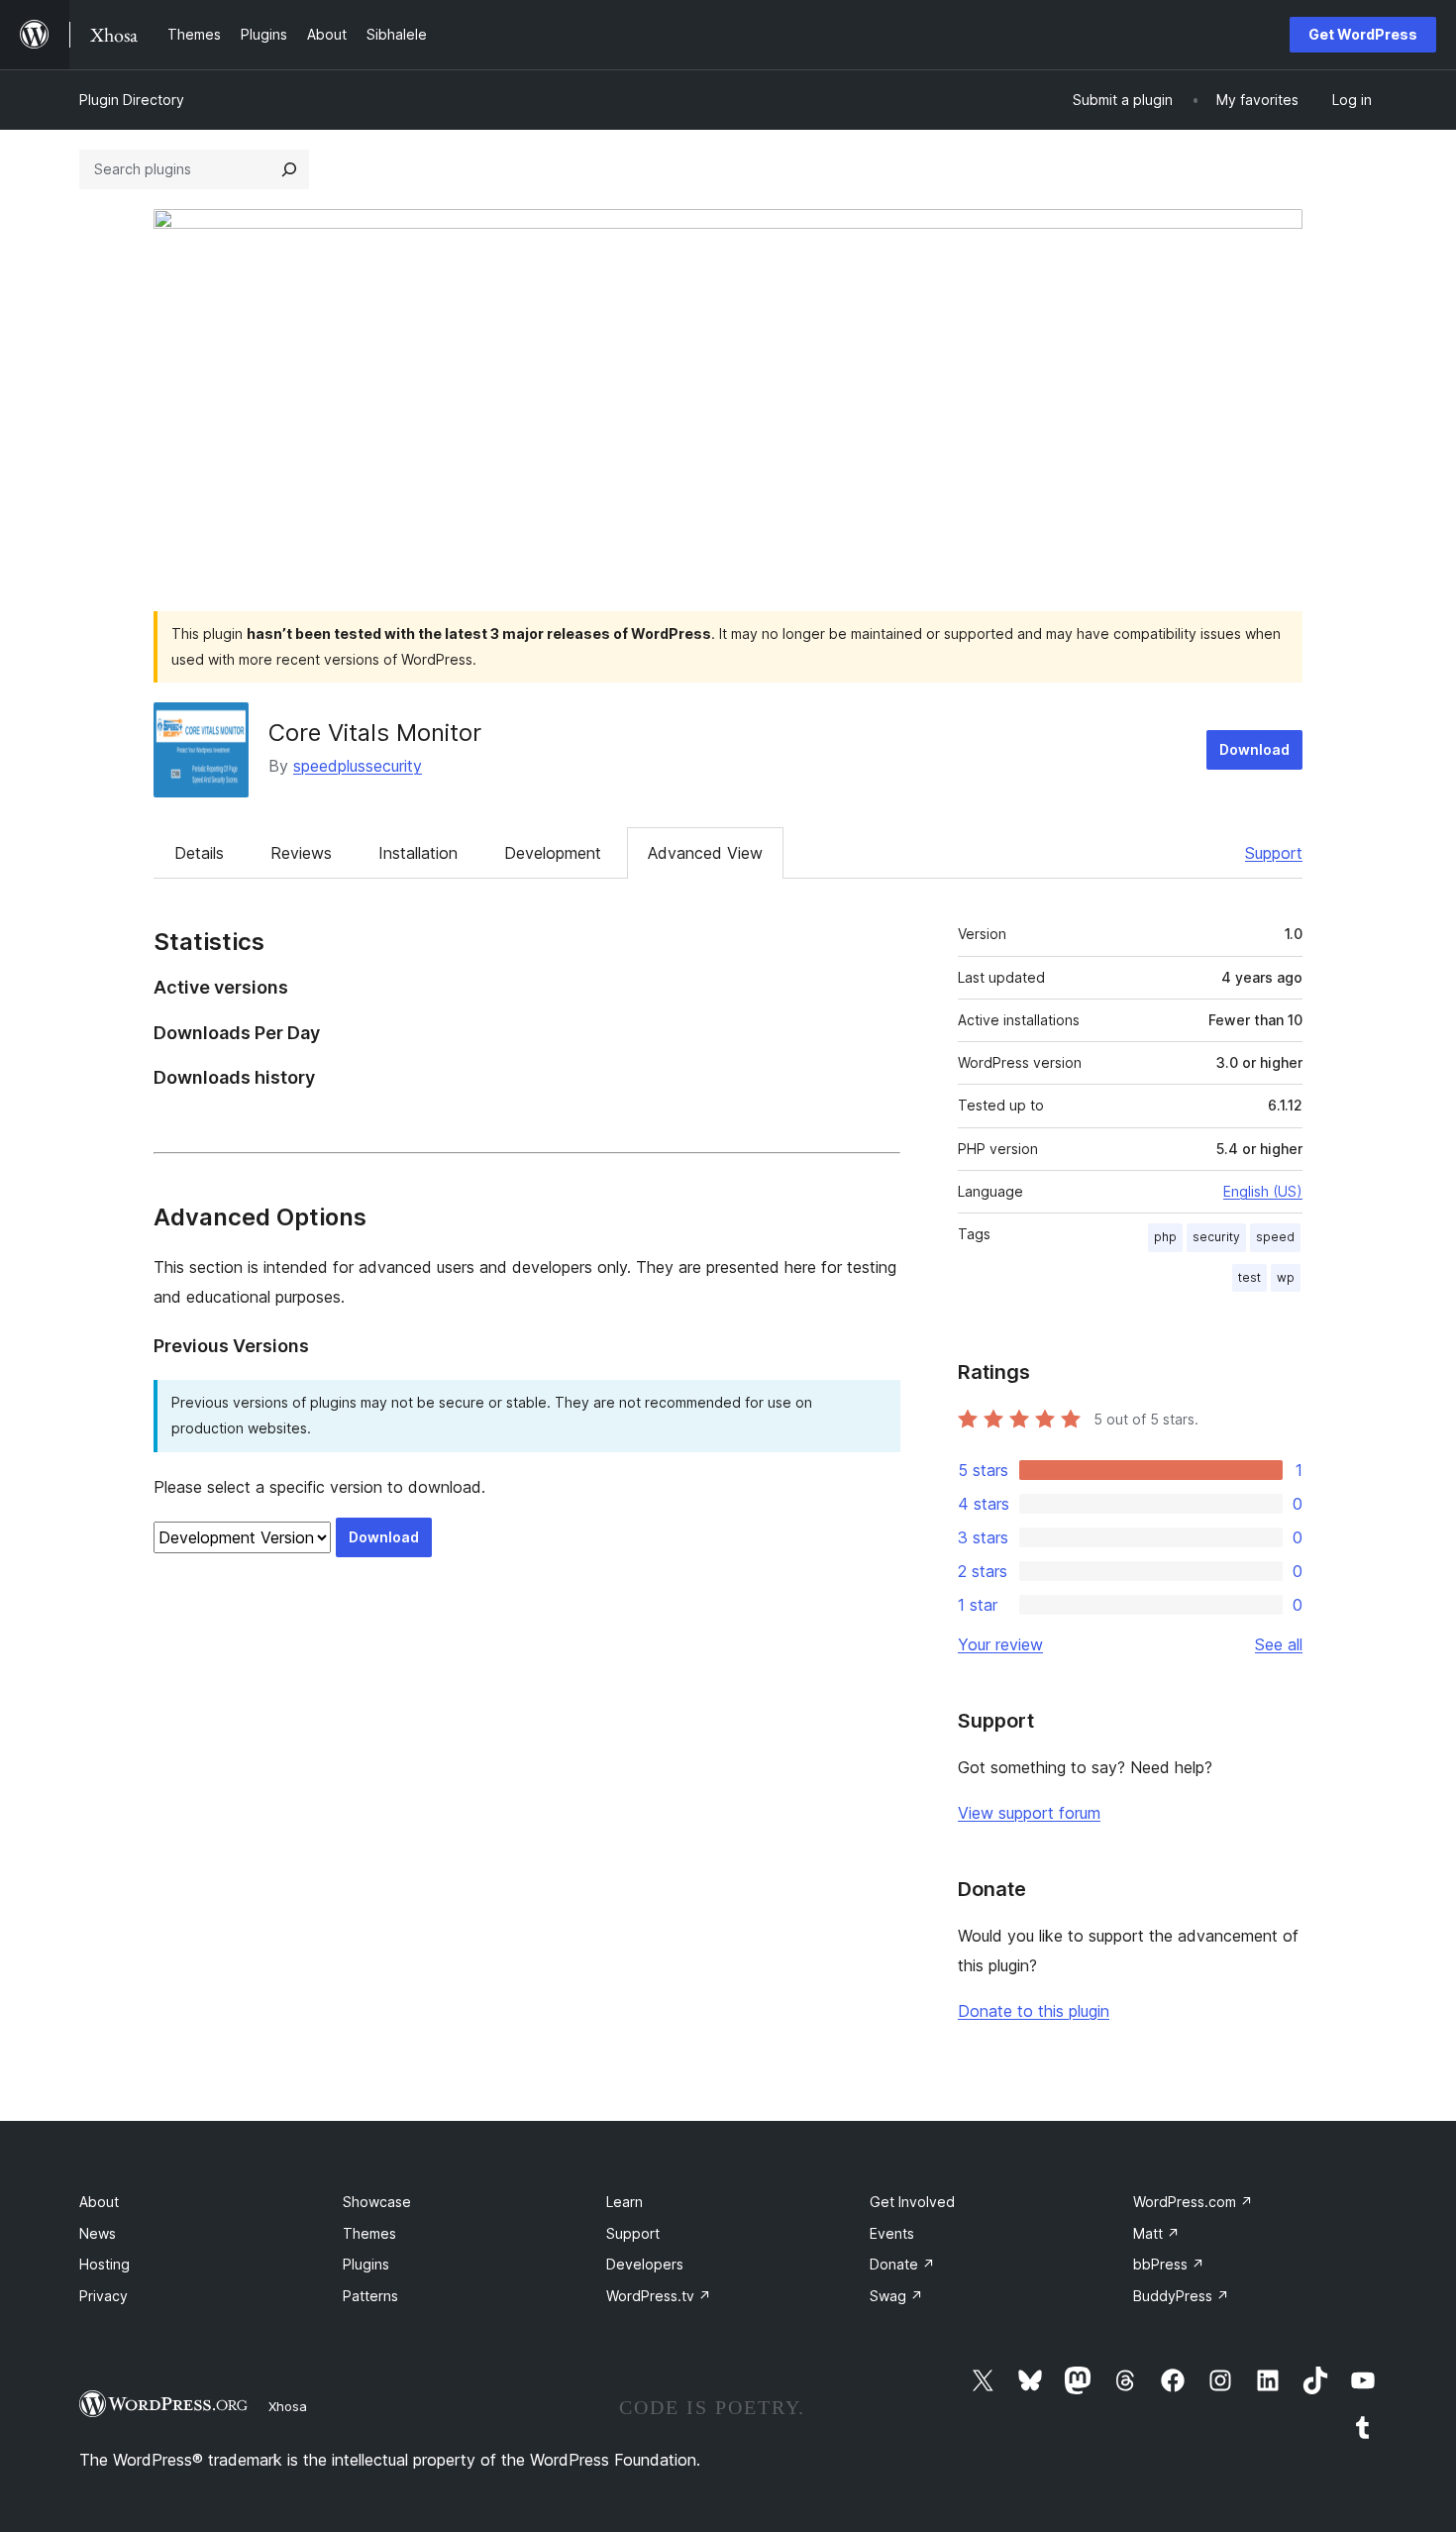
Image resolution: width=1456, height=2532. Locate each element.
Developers (645, 2264)
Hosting (104, 2264)
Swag (896, 2296)
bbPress (1169, 2264)
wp (1286, 1277)
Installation (418, 853)
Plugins (366, 2264)
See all (1279, 1644)
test (1249, 1277)
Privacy (104, 2296)
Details (199, 853)
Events (892, 2233)
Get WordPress (1363, 34)
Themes (369, 2233)
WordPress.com (1193, 2202)
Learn (624, 2202)
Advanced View (705, 853)
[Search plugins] (289, 169)
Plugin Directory (132, 100)
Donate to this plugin (1034, 2011)
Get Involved (912, 2202)
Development (553, 853)
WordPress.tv (659, 2296)
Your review (1000, 1644)
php (1165, 1237)
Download (1254, 749)
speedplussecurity (358, 766)
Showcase (377, 2202)
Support (1274, 853)
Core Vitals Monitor (375, 733)
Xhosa (288, 2406)
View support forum (1029, 1813)
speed (1275, 1237)
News (98, 2233)
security (1216, 1237)
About (99, 2202)
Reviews (301, 853)
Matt (1156, 2233)
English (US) (1263, 1191)
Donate (902, 2264)
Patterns (370, 2296)
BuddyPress (1181, 2296)
